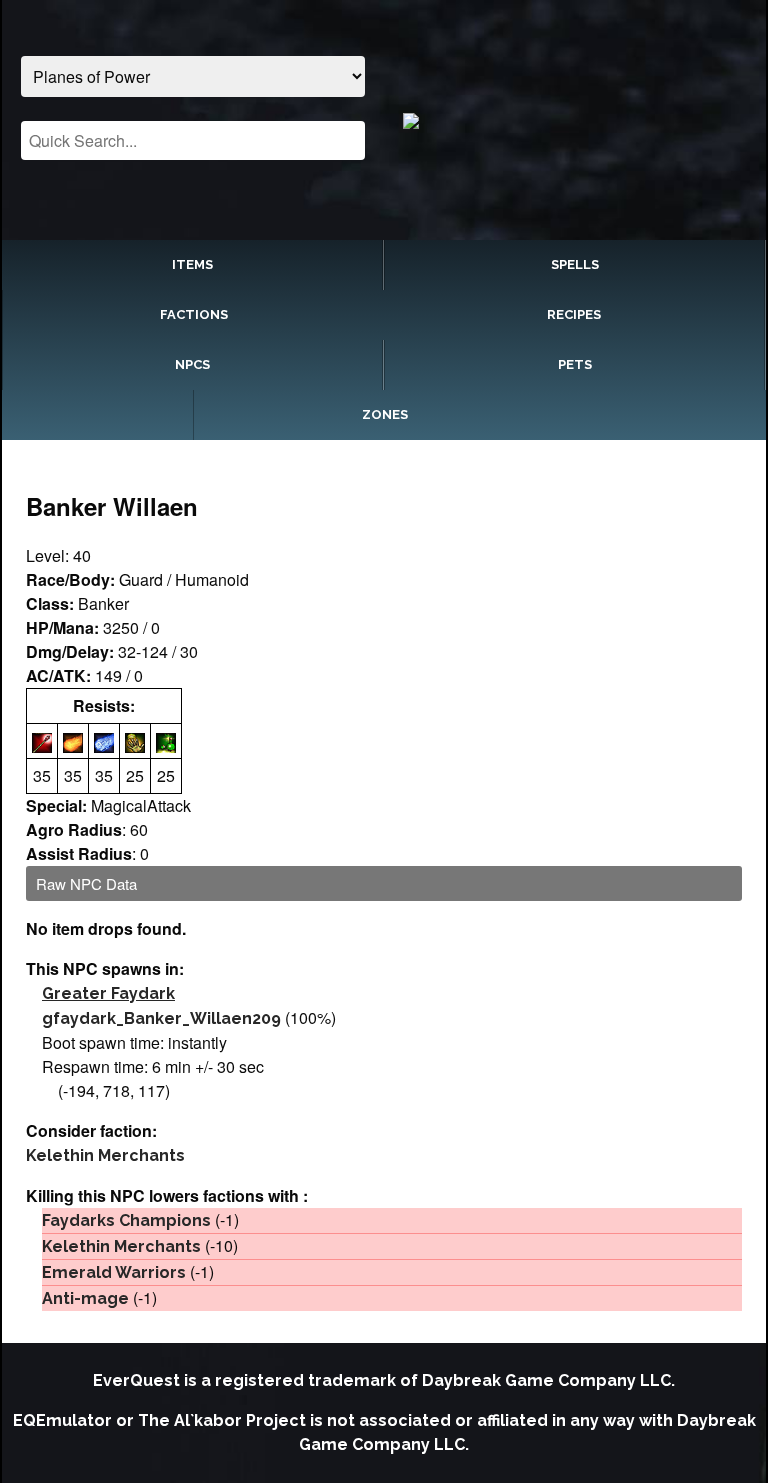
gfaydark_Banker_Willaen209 (161, 1018)
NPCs (192, 364)
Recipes (574, 314)
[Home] (575, 120)
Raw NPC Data (86, 883)
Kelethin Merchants (105, 1155)
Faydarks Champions (126, 1220)
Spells (575, 264)
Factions (194, 314)
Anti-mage (85, 1298)
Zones (385, 414)
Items (192, 264)
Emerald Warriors (114, 1272)
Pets (575, 364)
